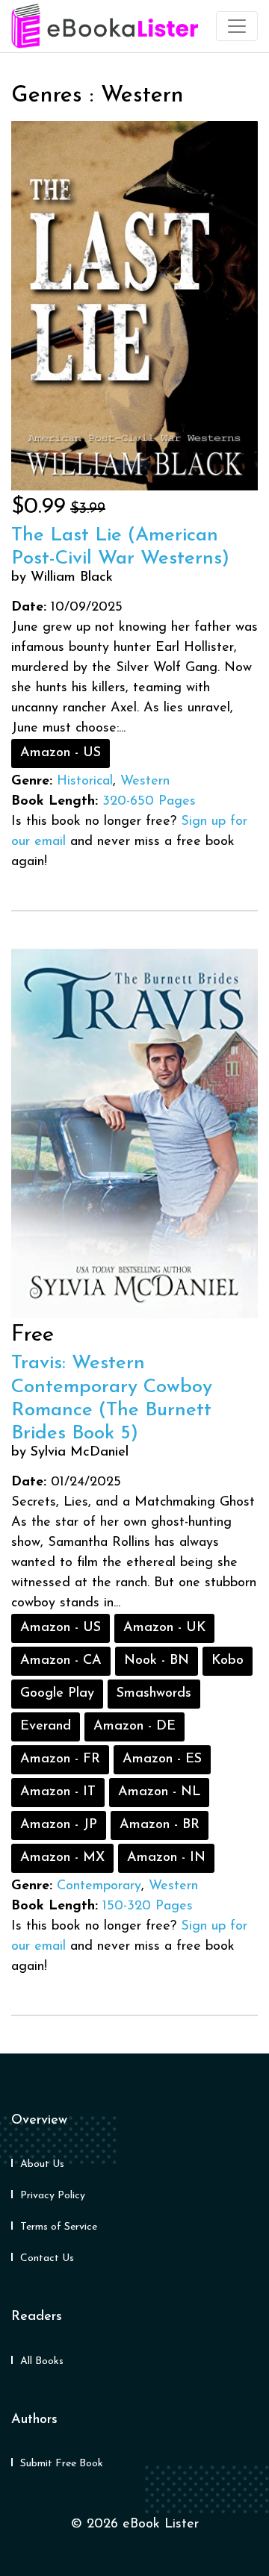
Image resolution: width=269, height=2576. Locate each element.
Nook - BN (157, 1661)
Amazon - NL (159, 1792)
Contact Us (47, 2258)
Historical (85, 782)
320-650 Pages (149, 802)
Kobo (228, 1661)
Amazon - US (61, 753)
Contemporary (99, 1886)
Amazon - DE (134, 1727)
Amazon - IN (166, 1858)
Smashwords (154, 1694)
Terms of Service (59, 2227)
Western (145, 782)
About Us (42, 2164)
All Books (42, 2361)
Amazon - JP (59, 1825)
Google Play (57, 1694)
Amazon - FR (60, 1759)
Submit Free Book (62, 2464)
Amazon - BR (160, 1825)
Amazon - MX (62, 1858)
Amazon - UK (164, 1628)
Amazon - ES (162, 1759)
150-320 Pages (148, 1906)
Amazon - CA (61, 1661)
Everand (46, 1727)
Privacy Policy (53, 2196)
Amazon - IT (58, 1792)
